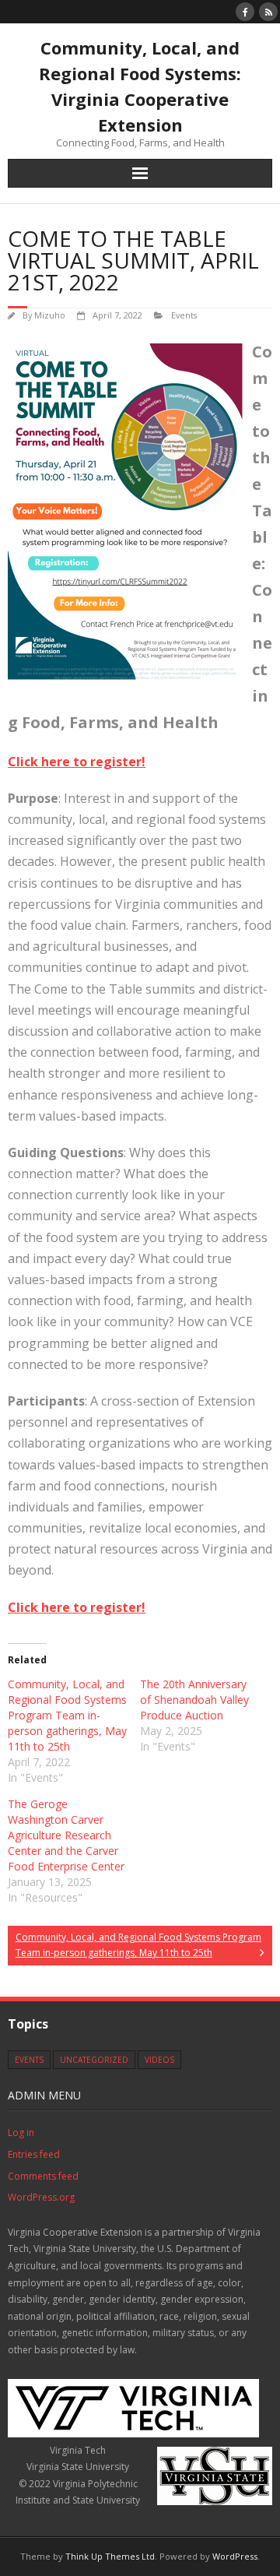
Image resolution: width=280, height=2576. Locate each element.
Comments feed (43, 2176)
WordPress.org (41, 2197)
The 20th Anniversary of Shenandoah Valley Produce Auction (194, 1700)
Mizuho (50, 315)
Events (184, 315)
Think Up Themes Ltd (110, 2556)
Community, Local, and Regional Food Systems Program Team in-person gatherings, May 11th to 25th (67, 1715)
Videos (159, 2060)
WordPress (235, 2556)
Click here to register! (77, 762)
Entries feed (34, 2154)
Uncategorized (94, 2060)
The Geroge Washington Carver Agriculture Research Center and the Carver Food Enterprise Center (66, 1835)
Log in (21, 2133)
